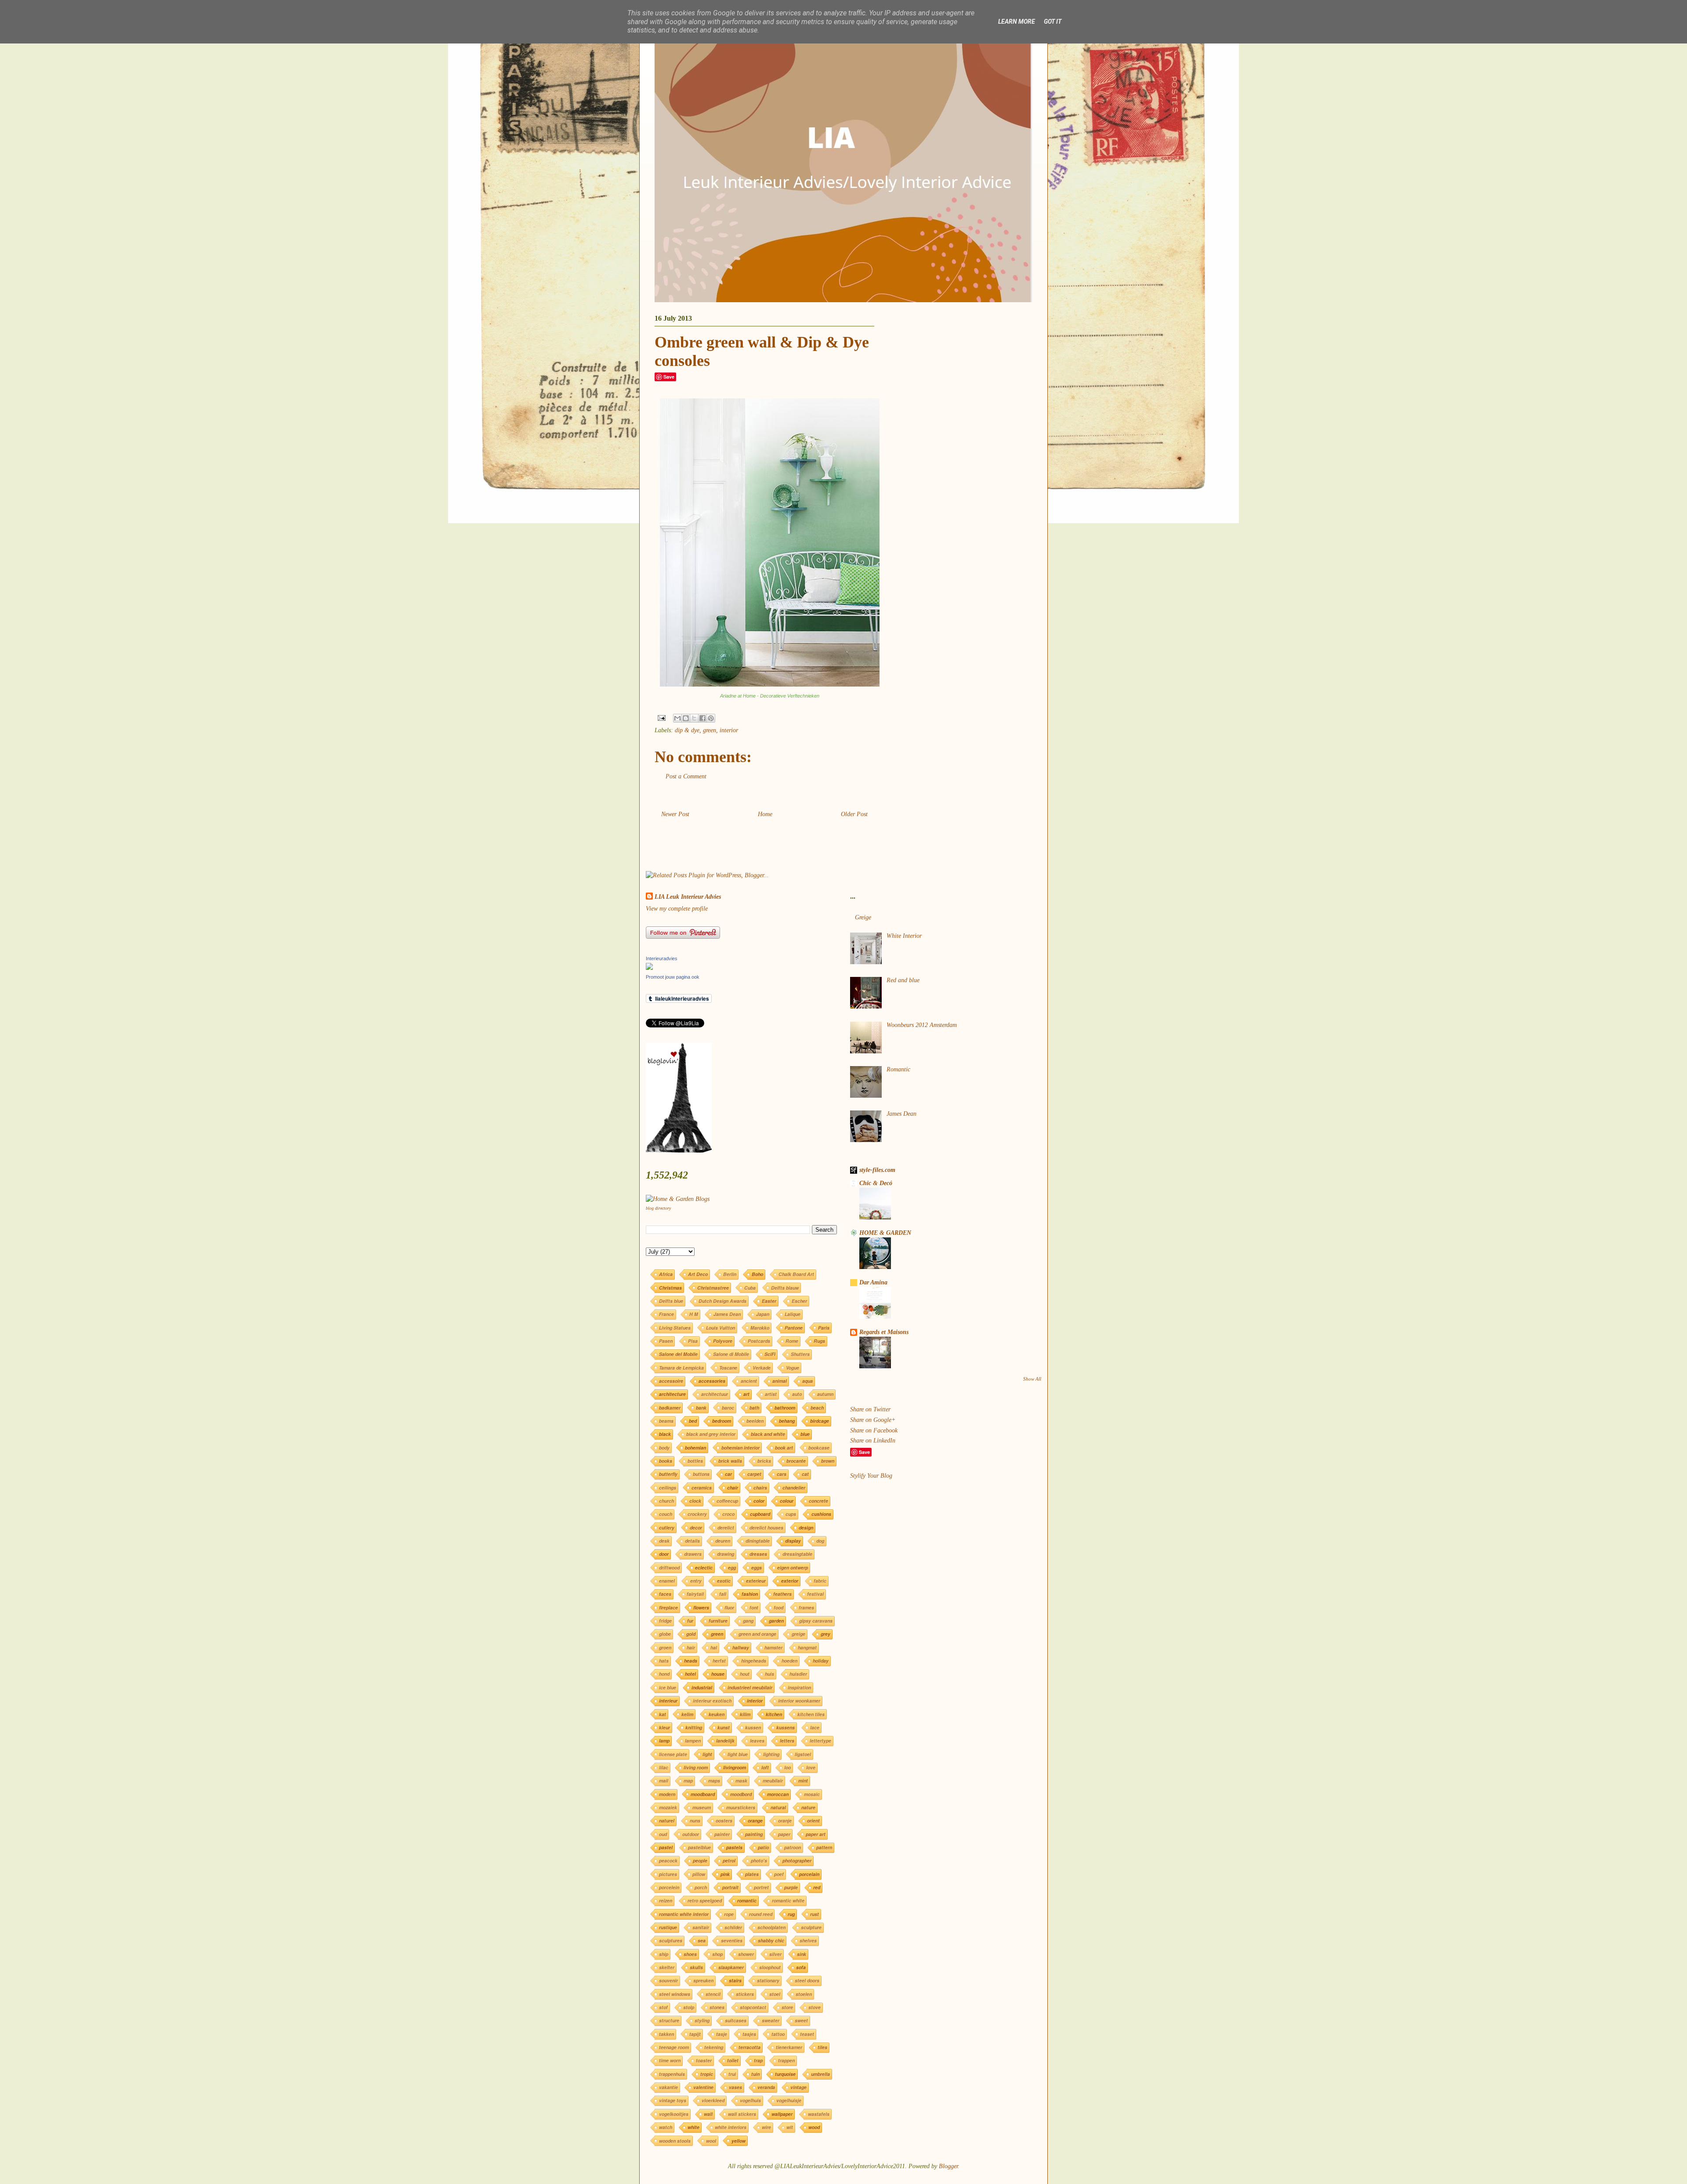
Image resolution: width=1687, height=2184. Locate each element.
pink (725, 1874)
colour (787, 1501)
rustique (668, 1927)
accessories (712, 1381)
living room (696, 1767)
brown (828, 1461)
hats (664, 1661)
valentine (703, 2087)
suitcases (736, 2020)
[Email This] (677, 718)
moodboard (703, 1794)
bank (701, 1408)
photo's (759, 1860)
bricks (764, 1461)
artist (771, 1394)
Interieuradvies (662, 958)
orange (755, 1821)
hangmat (807, 1647)
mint (803, 1781)
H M (694, 1314)
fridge (665, 1621)
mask (741, 1781)
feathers (782, 1594)
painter (722, 1834)
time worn (670, 2060)
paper (784, 1834)
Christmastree (713, 1288)
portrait (730, 1887)
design (806, 1528)
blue (805, 1434)
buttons (701, 1474)
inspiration (799, 1687)
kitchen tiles (811, 1714)
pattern (824, 1847)
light (707, 1754)
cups (791, 1514)
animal (780, 1381)
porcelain (809, 1874)
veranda (766, 2087)
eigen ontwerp (793, 1567)
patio (763, 1847)
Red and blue (903, 980)
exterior (790, 1581)
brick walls (730, 1461)
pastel (666, 1847)
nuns (695, 1821)
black (665, 1434)
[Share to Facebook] (702, 718)
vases (735, 2087)
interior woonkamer (799, 1701)
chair (733, 1488)
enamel (667, 1581)
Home (765, 814)
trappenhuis (672, 2074)
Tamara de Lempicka (681, 1368)
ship (664, 1954)
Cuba (750, 1288)
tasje (722, 2034)
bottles (695, 1461)
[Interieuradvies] (649, 968)
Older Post (854, 814)
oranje (785, 1821)
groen (665, 1647)
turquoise (785, 2074)
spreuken (703, 1980)
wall (708, 2114)
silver (775, 1954)
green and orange (757, 1634)
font (754, 1607)
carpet (754, 1474)
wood (814, 2127)
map (688, 1781)
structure (669, 2020)
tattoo (778, 2034)
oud (663, 1834)
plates (752, 1874)
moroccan (778, 1794)
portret (761, 1887)
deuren (723, 1541)
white (693, 2127)
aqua (807, 1381)
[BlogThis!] (686, 718)
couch (666, 1514)
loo (787, 1767)
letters (787, 1741)
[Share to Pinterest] (711, 718)
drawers (693, 1554)
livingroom (735, 1767)
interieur (668, 1701)
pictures (668, 1874)
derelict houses (766, 1528)
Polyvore (723, 1341)
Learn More (1017, 22)
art (746, 1394)
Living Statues (675, 1328)
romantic (747, 1900)
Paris (824, 1328)
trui (732, 2074)
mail (664, 1781)
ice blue (668, 1687)
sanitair (701, 1927)
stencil (713, 1994)
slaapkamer (731, 1967)
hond (664, 1674)
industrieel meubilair (750, 1687)
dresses (758, 1554)
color (759, 1501)
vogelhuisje (789, 2100)
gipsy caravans (816, 1621)
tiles (822, 2047)
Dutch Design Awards (722, 1301)
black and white (768, 1434)
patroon (793, 1847)
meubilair (773, 1781)
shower (746, 1954)
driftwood (669, 1567)
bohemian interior (740, 1448)
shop (717, 1954)
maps (714, 1781)
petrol (729, 1860)
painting (754, 1834)
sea (702, 1940)
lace (815, 1727)
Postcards (759, 1341)
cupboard (760, 1514)
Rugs (819, 1341)
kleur (664, 1727)
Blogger (948, 2166)
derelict (726, 1528)
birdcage (820, 1421)
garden (776, 1621)
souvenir (668, 1980)
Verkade (762, 1368)
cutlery (667, 1528)
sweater (771, 2020)
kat (662, 1714)
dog (820, 1541)
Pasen (666, 1341)
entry (696, 1581)
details (692, 1541)
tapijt (695, 2034)
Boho (757, 1274)
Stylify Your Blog (871, 1476)
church (666, 1501)
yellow (739, 2141)
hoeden (789, 1661)
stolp (689, 2007)
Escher (799, 1301)
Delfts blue (671, 1301)
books (666, 1461)
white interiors (731, 2127)
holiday (821, 1661)
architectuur (715, 1394)
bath (754, 1408)
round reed (761, 1914)
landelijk (725, 1741)
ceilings (668, 1488)
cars (782, 1474)
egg (732, 1567)
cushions (821, 1514)
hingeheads (754, 1661)
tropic (707, 2074)
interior (729, 730)
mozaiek (668, 1807)
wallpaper (782, 2114)
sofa (801, 1967)
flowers (701, 1607)
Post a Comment (686, 776)
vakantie (668, 2087)
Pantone (794, 1328)
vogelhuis (750, 2100)
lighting (771, 1754)
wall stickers (742, 2114)
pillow (699, 1874)
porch (701, 1887)
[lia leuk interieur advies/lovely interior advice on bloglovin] (679, 1151)
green (710, 730)
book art (784, 1448)
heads (691, 1661)
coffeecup (727, 1501)
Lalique (793, 1314)
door (664, 1554)
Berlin (730, 1274)
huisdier (798, 1674)
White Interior (904, 936)
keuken (717, 1714)
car (728, 1474)
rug (791, 1914)
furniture (718, 1621)
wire (766, 2127)
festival (815, 1594)
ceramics (702, 1488)
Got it (1053, 22)
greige (798, 1634)
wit (790, 2127)
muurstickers (741, 1807)
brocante (796, 1461)
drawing (726, 1554)
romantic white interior (684, 1914)
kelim (687, 1714)
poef (779, 1874)
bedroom (722, 1421)
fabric (820, 1581)
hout (745, 1674)
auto (797, 1394)
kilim (745, 1714)
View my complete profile (677, 909)
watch (666, 2127)
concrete (818, 1501)
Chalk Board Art (796, 1274)
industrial (702, 1687)
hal (714, 1647)
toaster (704, 2060)
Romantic (898, 1069)
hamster (773, 1647)
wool (711, 2141)
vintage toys (673, 2100)
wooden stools (675, 2141)
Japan (763, 1314)
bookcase (819, 1448)
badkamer (670, 1408)
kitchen (774, 1714)
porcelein (669, 1887)
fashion (750, 1594)
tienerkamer (789, 2047)
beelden (755, 1421)
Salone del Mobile (678, 1354)
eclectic (704, 1567)
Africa (666, 1274)
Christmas (670, 1288)
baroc (728, 1408)
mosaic (812, 1794)
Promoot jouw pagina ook (673, 977)
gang (748, 1621)
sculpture (811, 1927)
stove (815, 2007)
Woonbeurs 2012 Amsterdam (922, 1025)
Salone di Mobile (731, 1354)
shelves (808, 1940)
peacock (668, 1860)
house (718, 1674)
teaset (807, 2034)
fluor (729, 1607)
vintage (798, 2087)
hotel (690, 1674)
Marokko (760, 1328)
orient (813, 1821)
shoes (690, 1954)
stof (663, 2007)
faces (665, 1594)
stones (717, 2007)
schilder (733, 1927)
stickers (745, 1994)
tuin (755, 2074)
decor (696, 1528)
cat (805, 1474)
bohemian (695, 1448)
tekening (714, 2047)
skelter (667, 1967)
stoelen (804, 1994)
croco (728, 1514)
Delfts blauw (785, 1288)
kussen (753, 1727)
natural (778, 1807)
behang (787, 1421)
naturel (667, 1821)
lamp (664, 1741)
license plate (673, 1754)
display (793, 1541)
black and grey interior (711, 1434)
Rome (792, 1341)
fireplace (668, 1607)
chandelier (794, 1488)
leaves (757, 1741)
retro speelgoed (705, 1900)
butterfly (668, 1474)
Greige (863, 917)
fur (690, 1621)
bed (693, 1421)
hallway (741, 1647)
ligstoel (803, 1754)
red (817, 1887)
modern (667, 1794)
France (666, 1314)
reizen (666, 1900)
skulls (696, 1967)
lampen (693, 1741)
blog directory (658, 1208)
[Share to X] (694, 718)
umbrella (820, 2074)
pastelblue (699, 1847)
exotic (724, 1581)
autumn (825, 1394)
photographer (797, 1860)
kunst (724, 1727)
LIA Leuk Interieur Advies (688, 897)
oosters (724, 1821)
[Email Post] (661, 718)
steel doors (807, 1980)
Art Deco (698, 1274)
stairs (735, 1980)
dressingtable (797, 1554)
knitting (694, 1727)
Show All (1032, 1379)
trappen (786, 2060)
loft (765, 1767)
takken (666, 2034)
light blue (738, 1754)
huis (769, 1674)
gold (691, 1634)
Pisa (693, 1341)
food (778, 1607)
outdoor (691, 1834)
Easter (769, 1301)
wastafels (819, 2114)
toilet (733, 2060)
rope (729, 1914)
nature (808, 1807)
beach (817, 1408)
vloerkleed (713, 2100)
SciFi (770, 1354)
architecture (672, 1394)
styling (702, 2020)
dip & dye (687, 730)
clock (695, 1501)
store (787, 2007)
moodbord (741, 1794)
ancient (749, 1381)
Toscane (728, 1368)
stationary (768, 1980)
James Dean (727, 1314)
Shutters (800, 1354)
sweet (801, 2020)
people (700, 1860)
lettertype (820, 1741)
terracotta (749, 2047)
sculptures (671, 1940)
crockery (697, 1514)
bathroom (785, 1408)
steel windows (675, 1994)
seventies (732, 1940)
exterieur (756, 1581)
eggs (757, 1567)
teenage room (674, 2047)
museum (702, 1807)
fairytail (695, 1594)
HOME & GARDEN (885, 1233)
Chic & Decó (876, 1183)
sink (802, 1954)
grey (825, 1634)
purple (791, 1887)
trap (758, 2060)
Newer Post (675, 814)
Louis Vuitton (720, 1328)
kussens (786, 1727)
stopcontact (753, 2007)
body (664, 1448)
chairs (760, 1488)
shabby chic (771, 1940)
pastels (734, 1847)
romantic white (788, 1900)
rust (815, 1914)
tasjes (749, 2034)
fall (723, 1594)
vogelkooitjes (674, 2114)
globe (665, 1634)
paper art (816, 1834)
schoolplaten (771, 1927)
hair (691, 1647)
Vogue (793, 1368)
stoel (775, 1994)
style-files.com (877, 1170)
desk (664, 1541)
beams (666, 1421)
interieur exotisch (712, 1701)
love (811, 1767)
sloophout (770, 1967)
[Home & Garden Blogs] (678, 1199)
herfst (719, 1661)
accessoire (671, 1381)
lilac (664, 1767)
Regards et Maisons (884, 1332)
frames (806, 1607)
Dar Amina (873, 1282)
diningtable (758, 1541)
